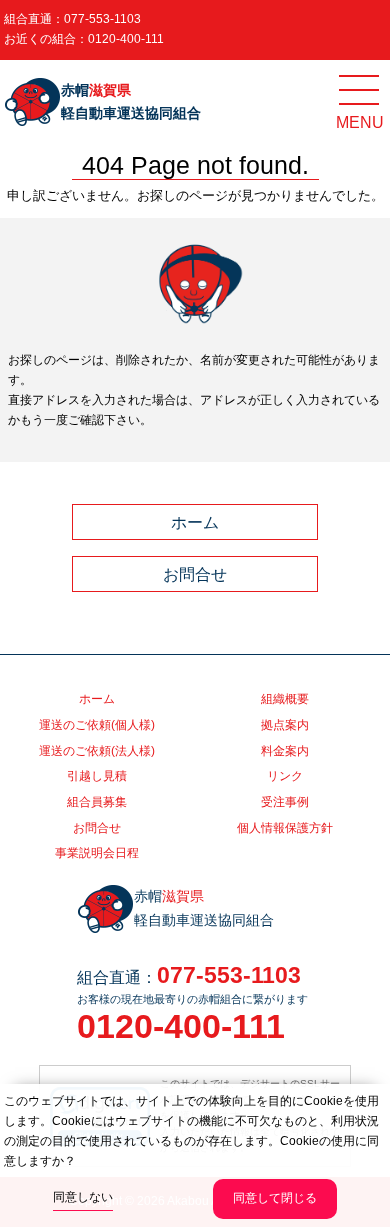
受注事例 (285, 802)
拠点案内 (285, 725)
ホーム (195, 522)
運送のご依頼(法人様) (97, 751)
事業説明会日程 (97, 853)
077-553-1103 (102, 19)
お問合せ (195, 574)
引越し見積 (97, 776)
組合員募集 (97, 802)
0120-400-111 (126, 39)
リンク (285, 776)
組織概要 (285, 699)
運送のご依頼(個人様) (97, 725)
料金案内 (285, 751)
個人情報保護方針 (285, 828)
